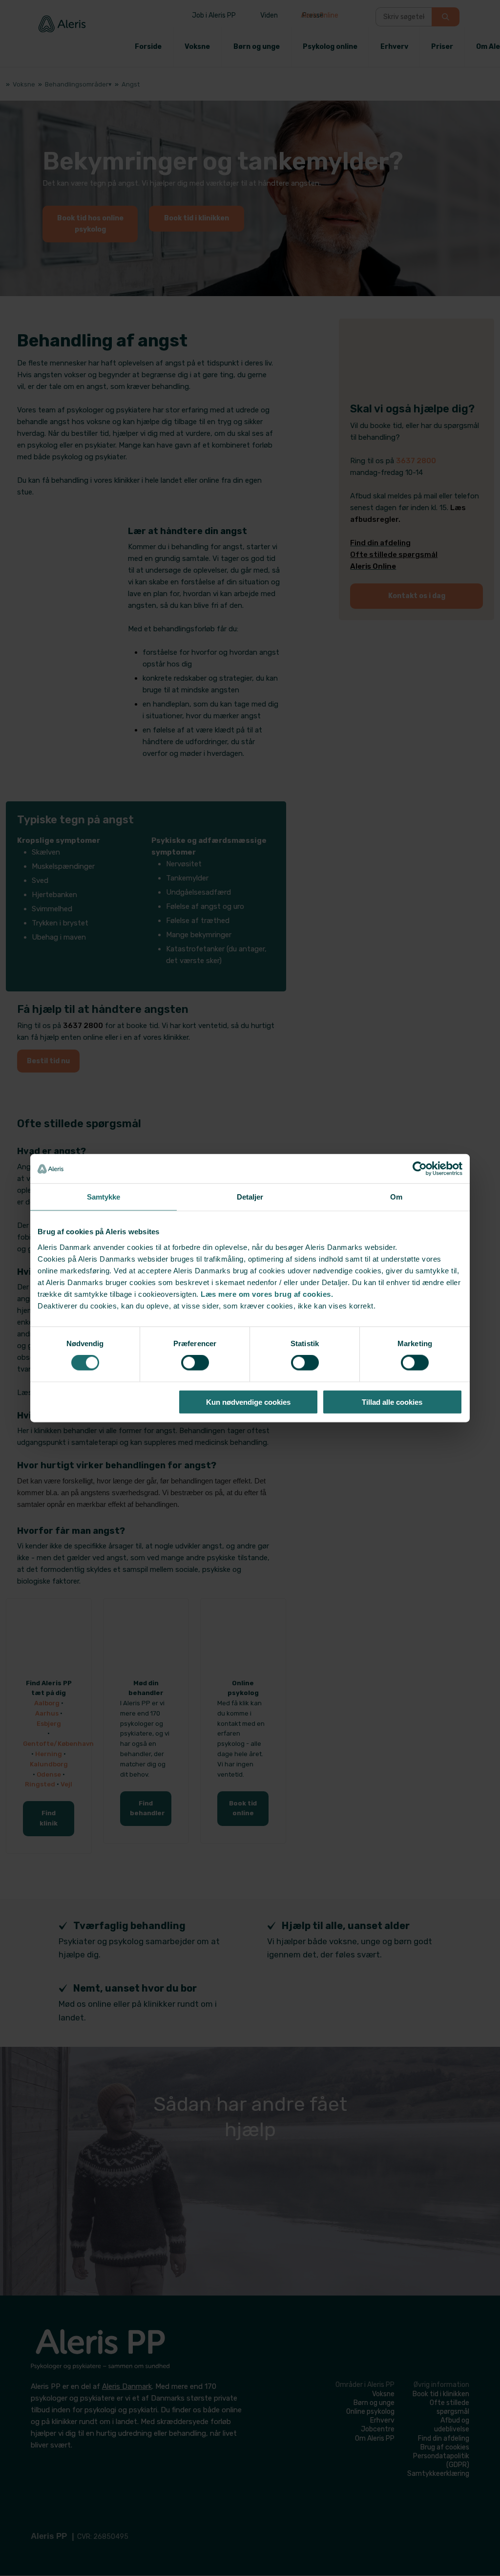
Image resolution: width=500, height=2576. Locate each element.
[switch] (195, 1363)
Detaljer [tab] (250, 1197)
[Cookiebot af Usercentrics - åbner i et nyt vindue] (420, 1169)
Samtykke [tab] (104, 1197)
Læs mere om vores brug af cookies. (267, 1294)
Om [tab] (396, 1197)
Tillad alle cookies (392, 1402)
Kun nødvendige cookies (248, 1402)
